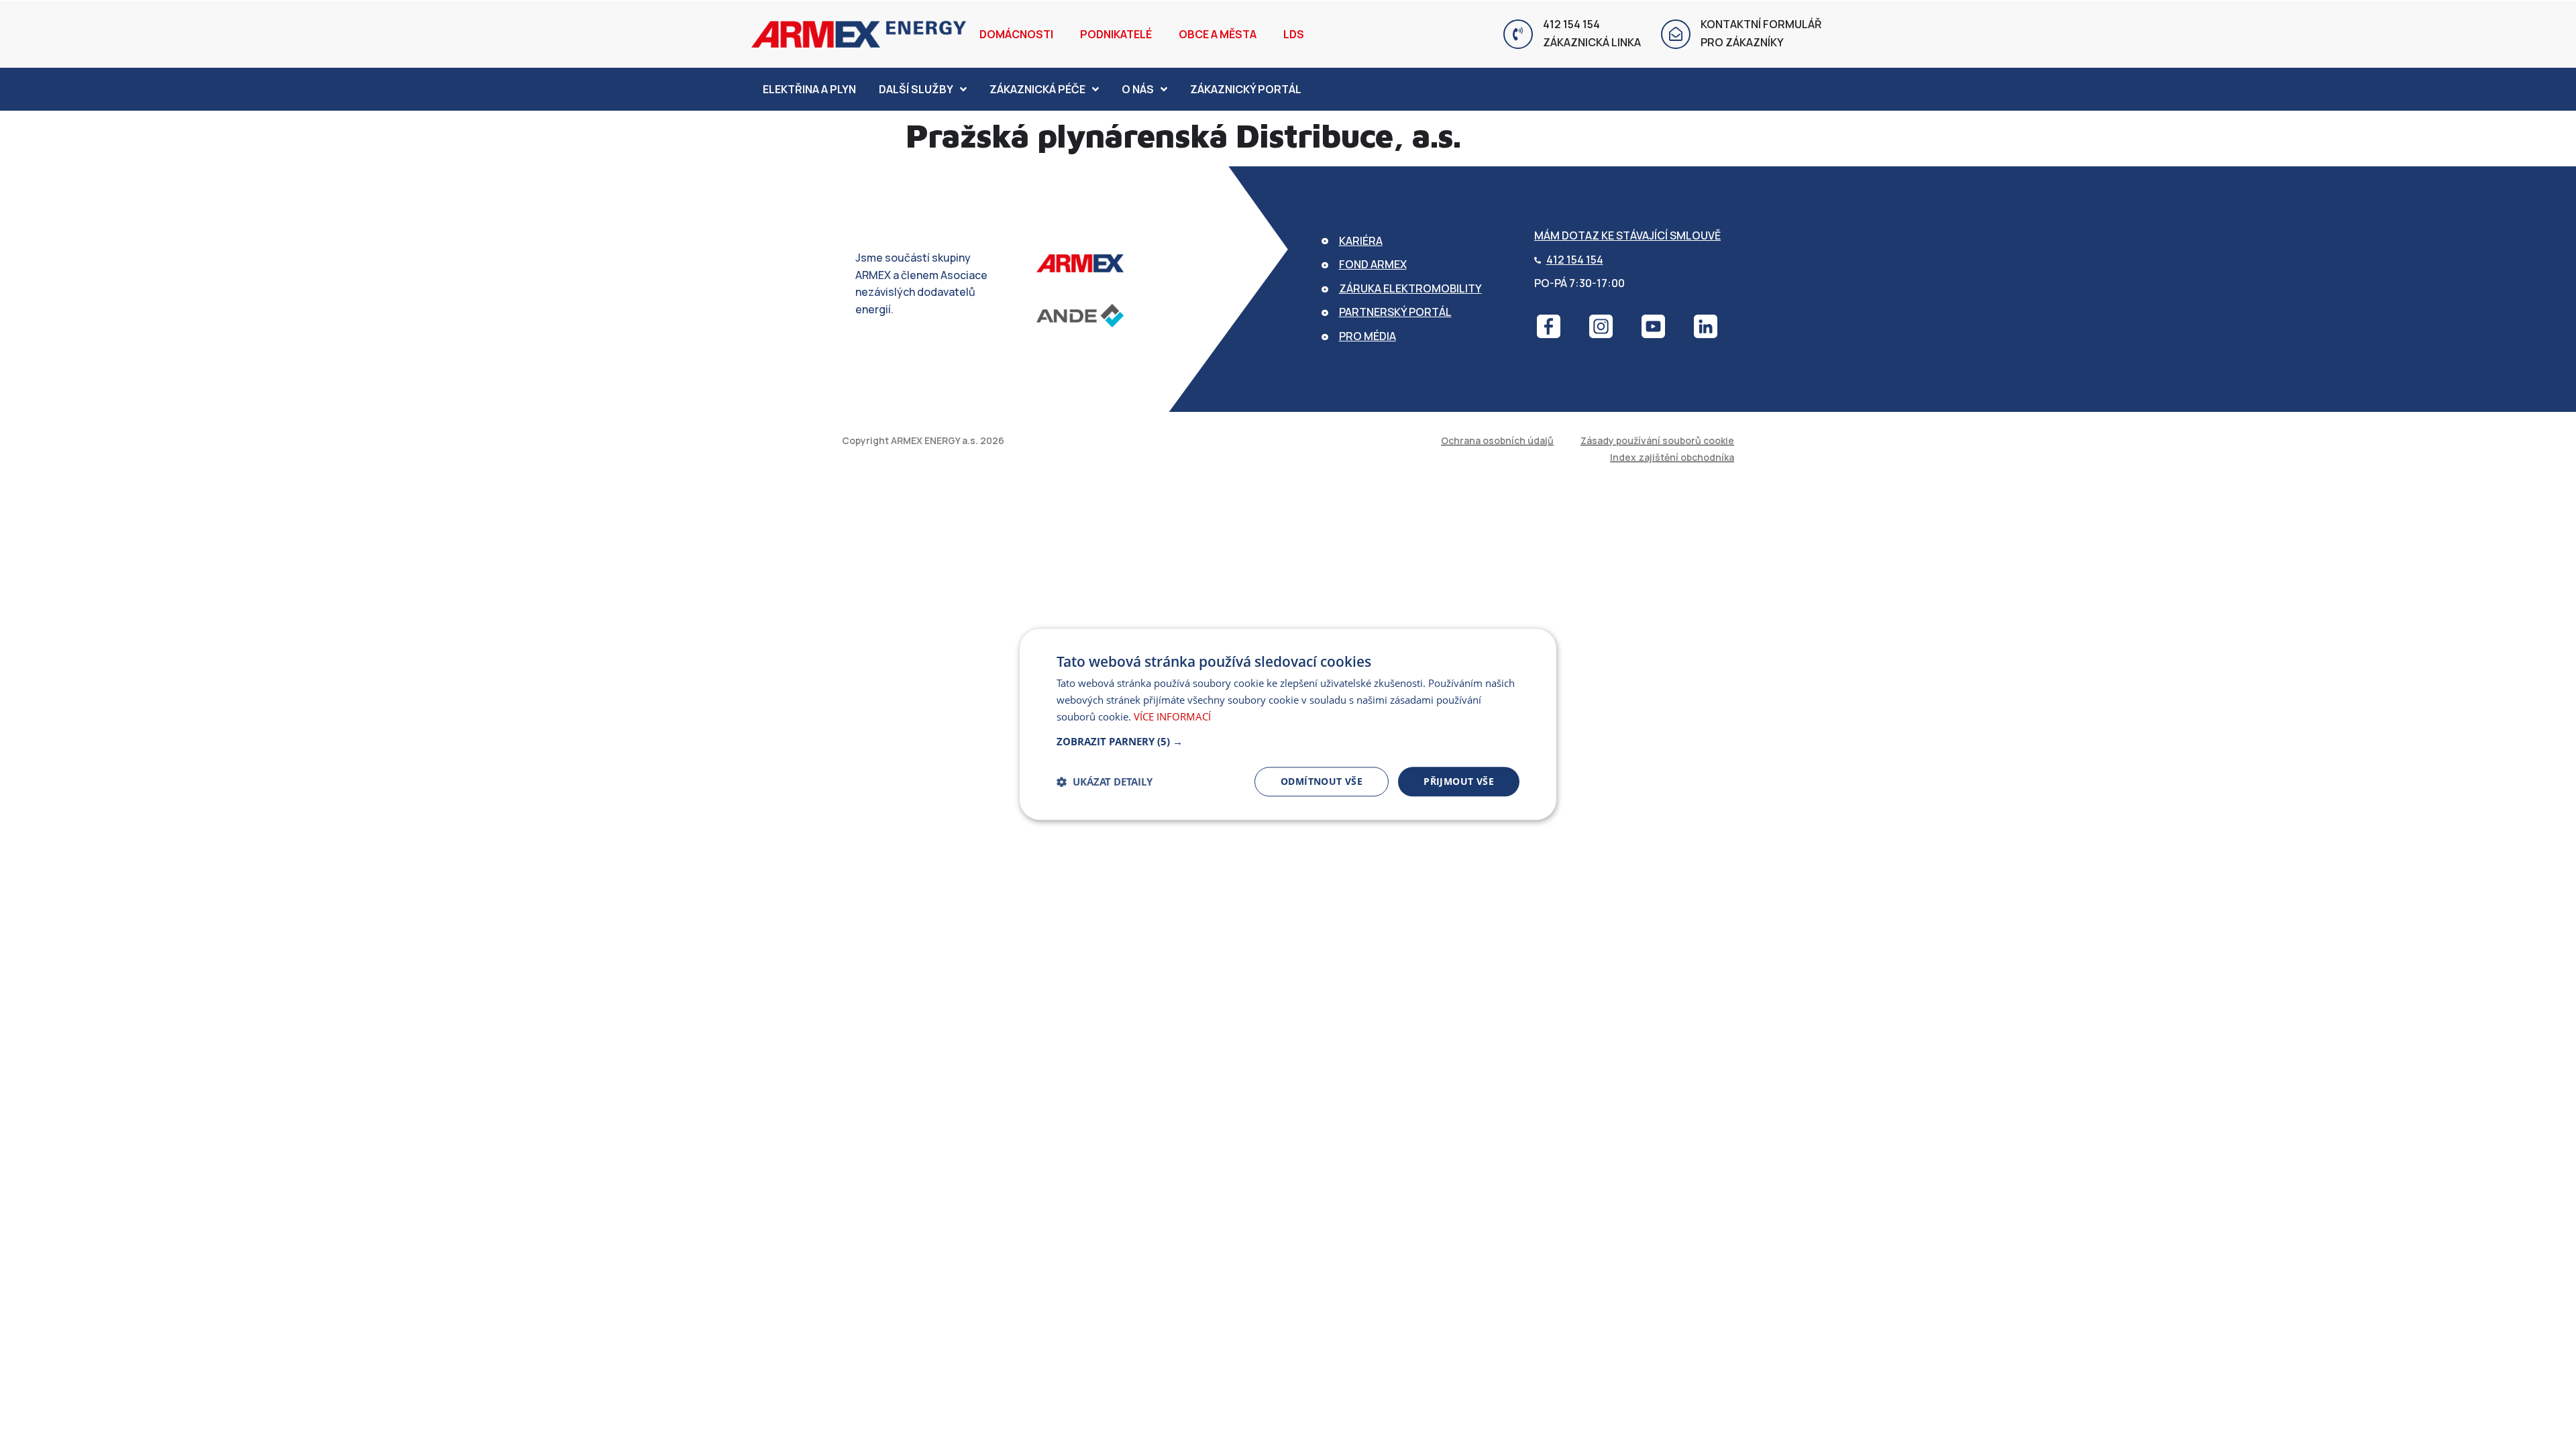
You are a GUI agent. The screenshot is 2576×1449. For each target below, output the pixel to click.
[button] (1288, 741)
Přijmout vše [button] (1459, 781)
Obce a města (1218, 34)
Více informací (1172, 716)
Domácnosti (1016, 34)
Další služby (916, 89)
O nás (1138, 89)
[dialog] (1288, 724)
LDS (1294, 34)
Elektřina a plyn (809, 89)
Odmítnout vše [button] (1322, 781)
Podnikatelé (1116, 34)
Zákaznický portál (1246, 89)
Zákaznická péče (1037, 89)
